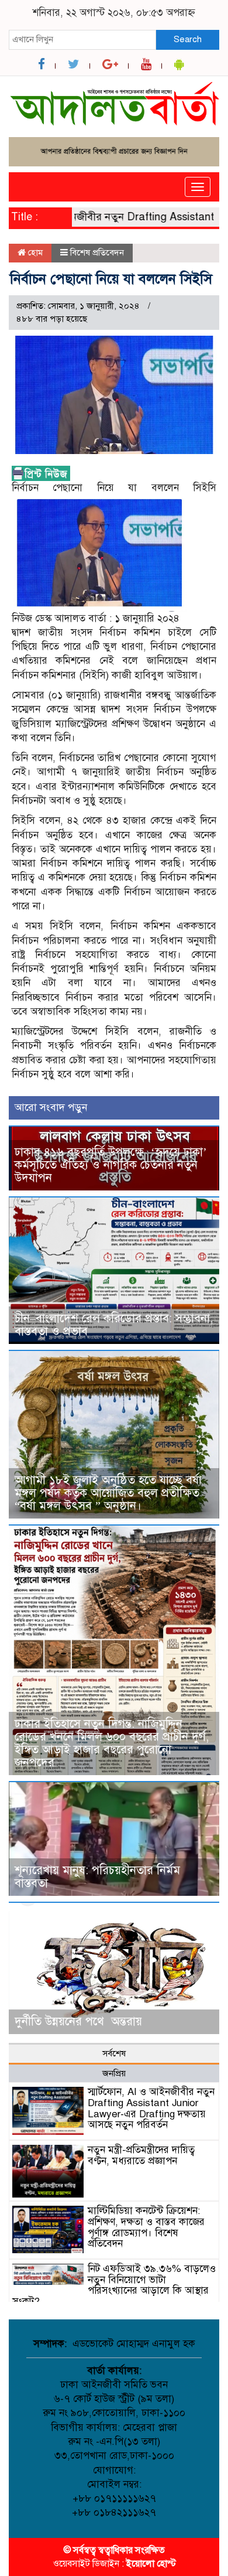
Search (188, 39)
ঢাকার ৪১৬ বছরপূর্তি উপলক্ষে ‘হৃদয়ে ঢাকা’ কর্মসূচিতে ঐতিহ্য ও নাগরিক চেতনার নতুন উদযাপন (111, 1165)
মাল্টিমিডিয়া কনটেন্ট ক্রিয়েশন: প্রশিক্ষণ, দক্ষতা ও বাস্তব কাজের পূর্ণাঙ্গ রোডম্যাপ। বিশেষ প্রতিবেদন (146, 2227)
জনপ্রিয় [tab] (114, 2073)
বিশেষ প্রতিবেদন (97, 253)
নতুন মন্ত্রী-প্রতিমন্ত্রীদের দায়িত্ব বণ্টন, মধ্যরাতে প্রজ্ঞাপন (141, 2155)
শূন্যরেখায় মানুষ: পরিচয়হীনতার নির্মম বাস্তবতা (97, 1877)
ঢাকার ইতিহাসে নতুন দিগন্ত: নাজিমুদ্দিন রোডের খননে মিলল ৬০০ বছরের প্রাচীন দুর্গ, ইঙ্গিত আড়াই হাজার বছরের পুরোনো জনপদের (112, 1743)
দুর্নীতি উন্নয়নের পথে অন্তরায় (78, 2021)
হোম (34, 253)
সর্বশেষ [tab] (114, 2053)
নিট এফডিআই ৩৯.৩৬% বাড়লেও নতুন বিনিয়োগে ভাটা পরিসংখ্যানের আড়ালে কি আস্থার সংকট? (114, 2285)
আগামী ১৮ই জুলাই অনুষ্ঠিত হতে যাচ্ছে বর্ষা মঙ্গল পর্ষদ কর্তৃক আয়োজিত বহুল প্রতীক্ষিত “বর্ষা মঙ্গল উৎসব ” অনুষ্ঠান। (108, 1493)
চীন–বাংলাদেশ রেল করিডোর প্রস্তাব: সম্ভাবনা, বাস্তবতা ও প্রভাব (114, 1325)
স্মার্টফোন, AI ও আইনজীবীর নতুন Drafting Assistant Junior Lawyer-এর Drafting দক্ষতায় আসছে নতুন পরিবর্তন (151, 2108)
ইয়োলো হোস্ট (151, 2564)
